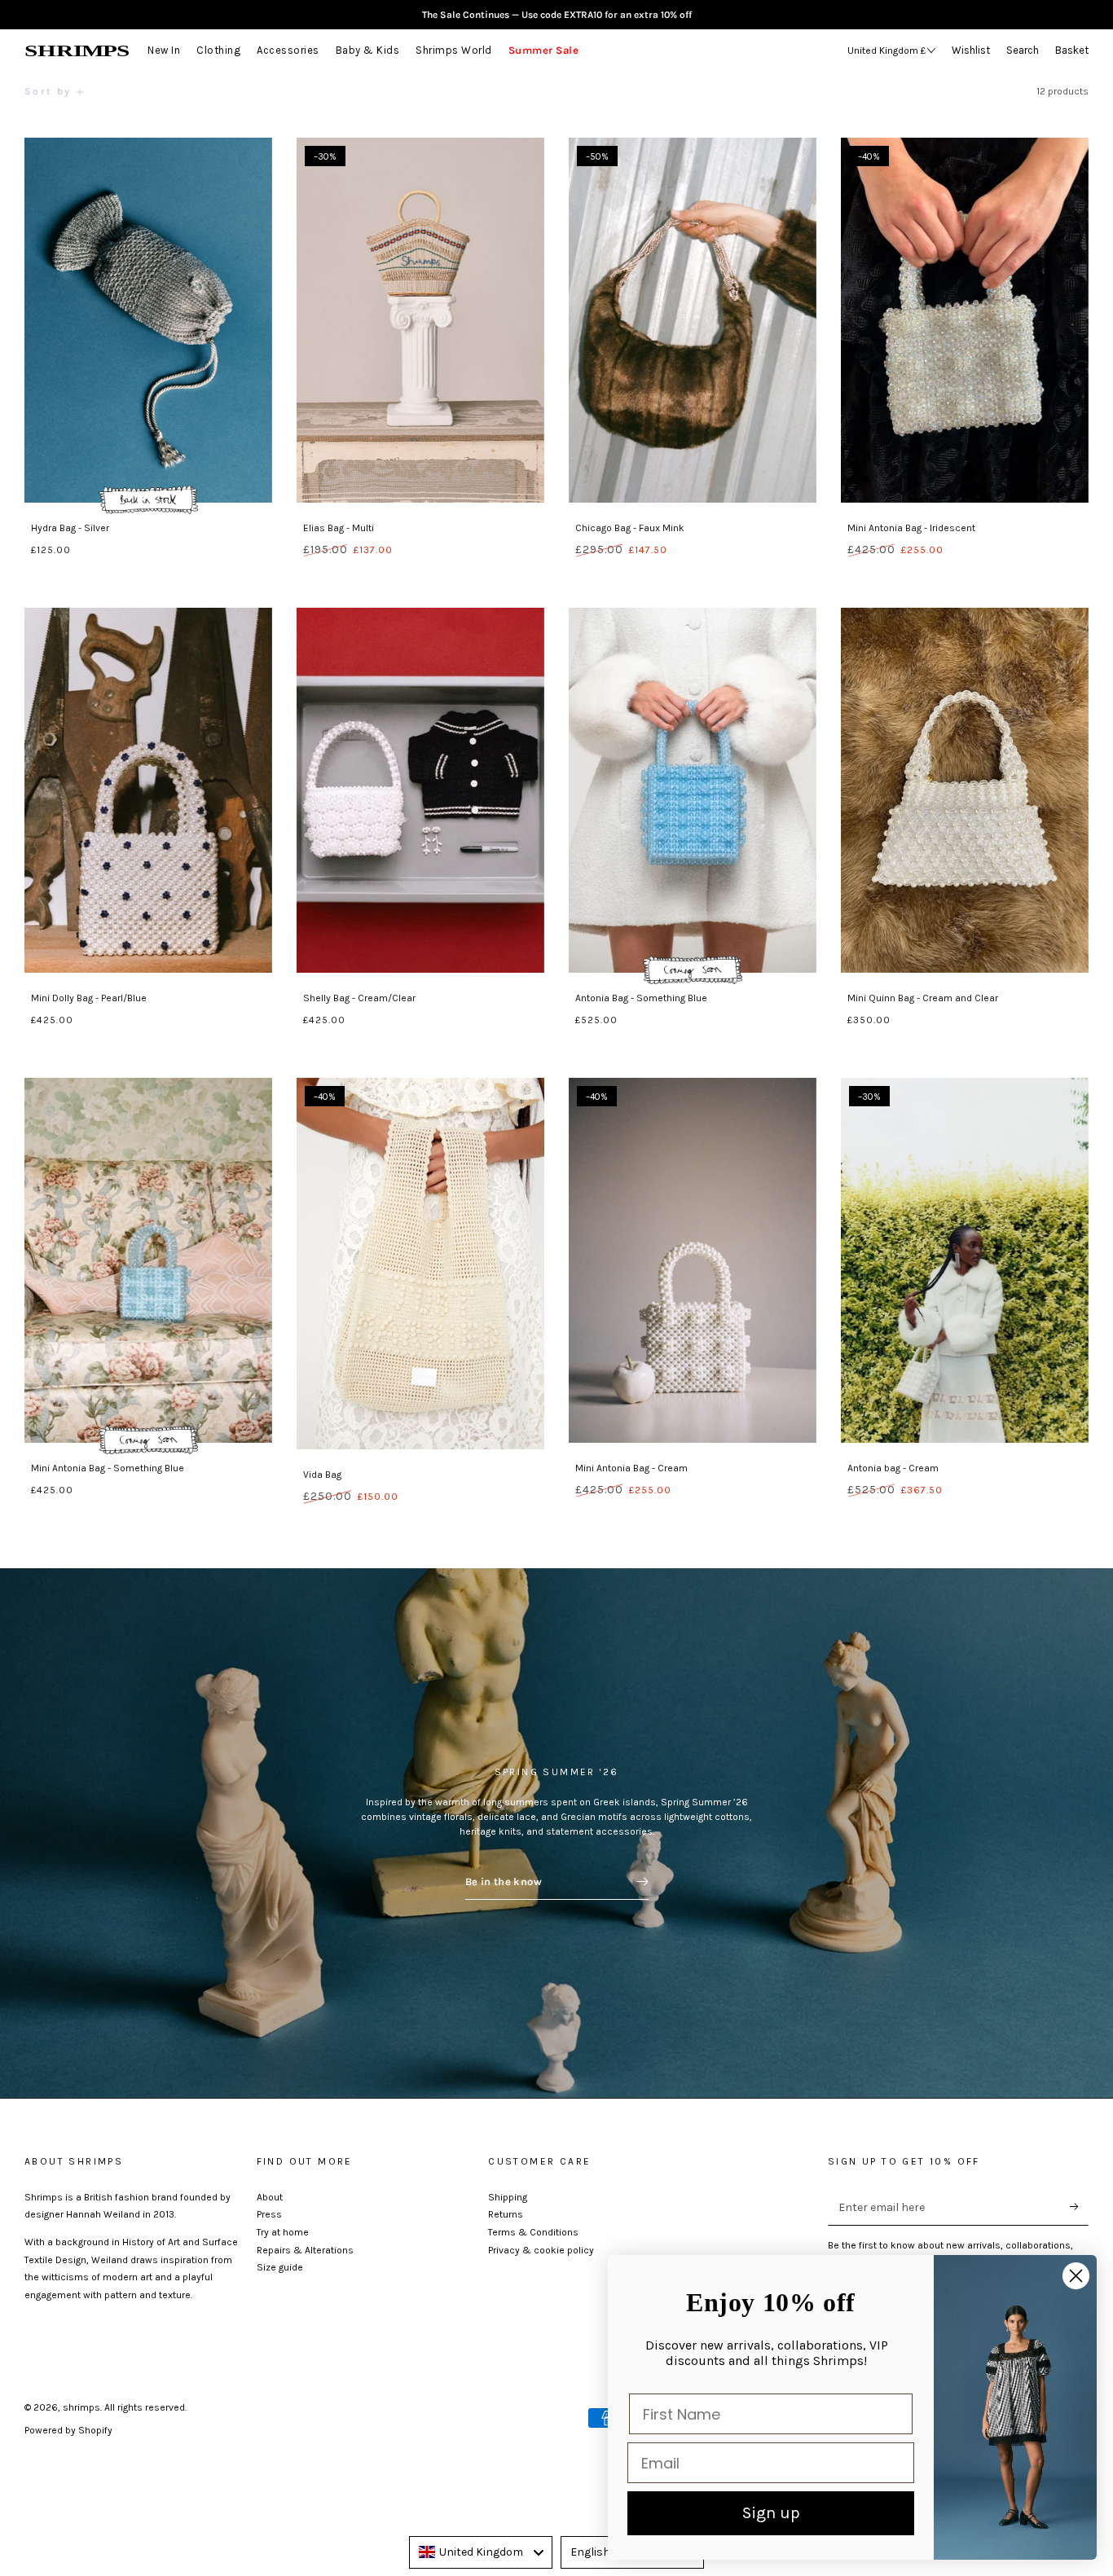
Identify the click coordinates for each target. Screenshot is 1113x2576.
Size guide (280, 2267)
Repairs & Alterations (305, 2250)
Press (269, 2214)
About (270, 2197)
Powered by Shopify (68, 2430)
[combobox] (481, 2552)
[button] (1027, 51)
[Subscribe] (1079, 2207)
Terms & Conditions (533, 2232)
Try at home (283, 2232)
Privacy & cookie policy (541, 2250)
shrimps (81, 2407)
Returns (506, 2214)
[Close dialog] (1076, 2276)
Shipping (508, 2197)
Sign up (771, 2513)
